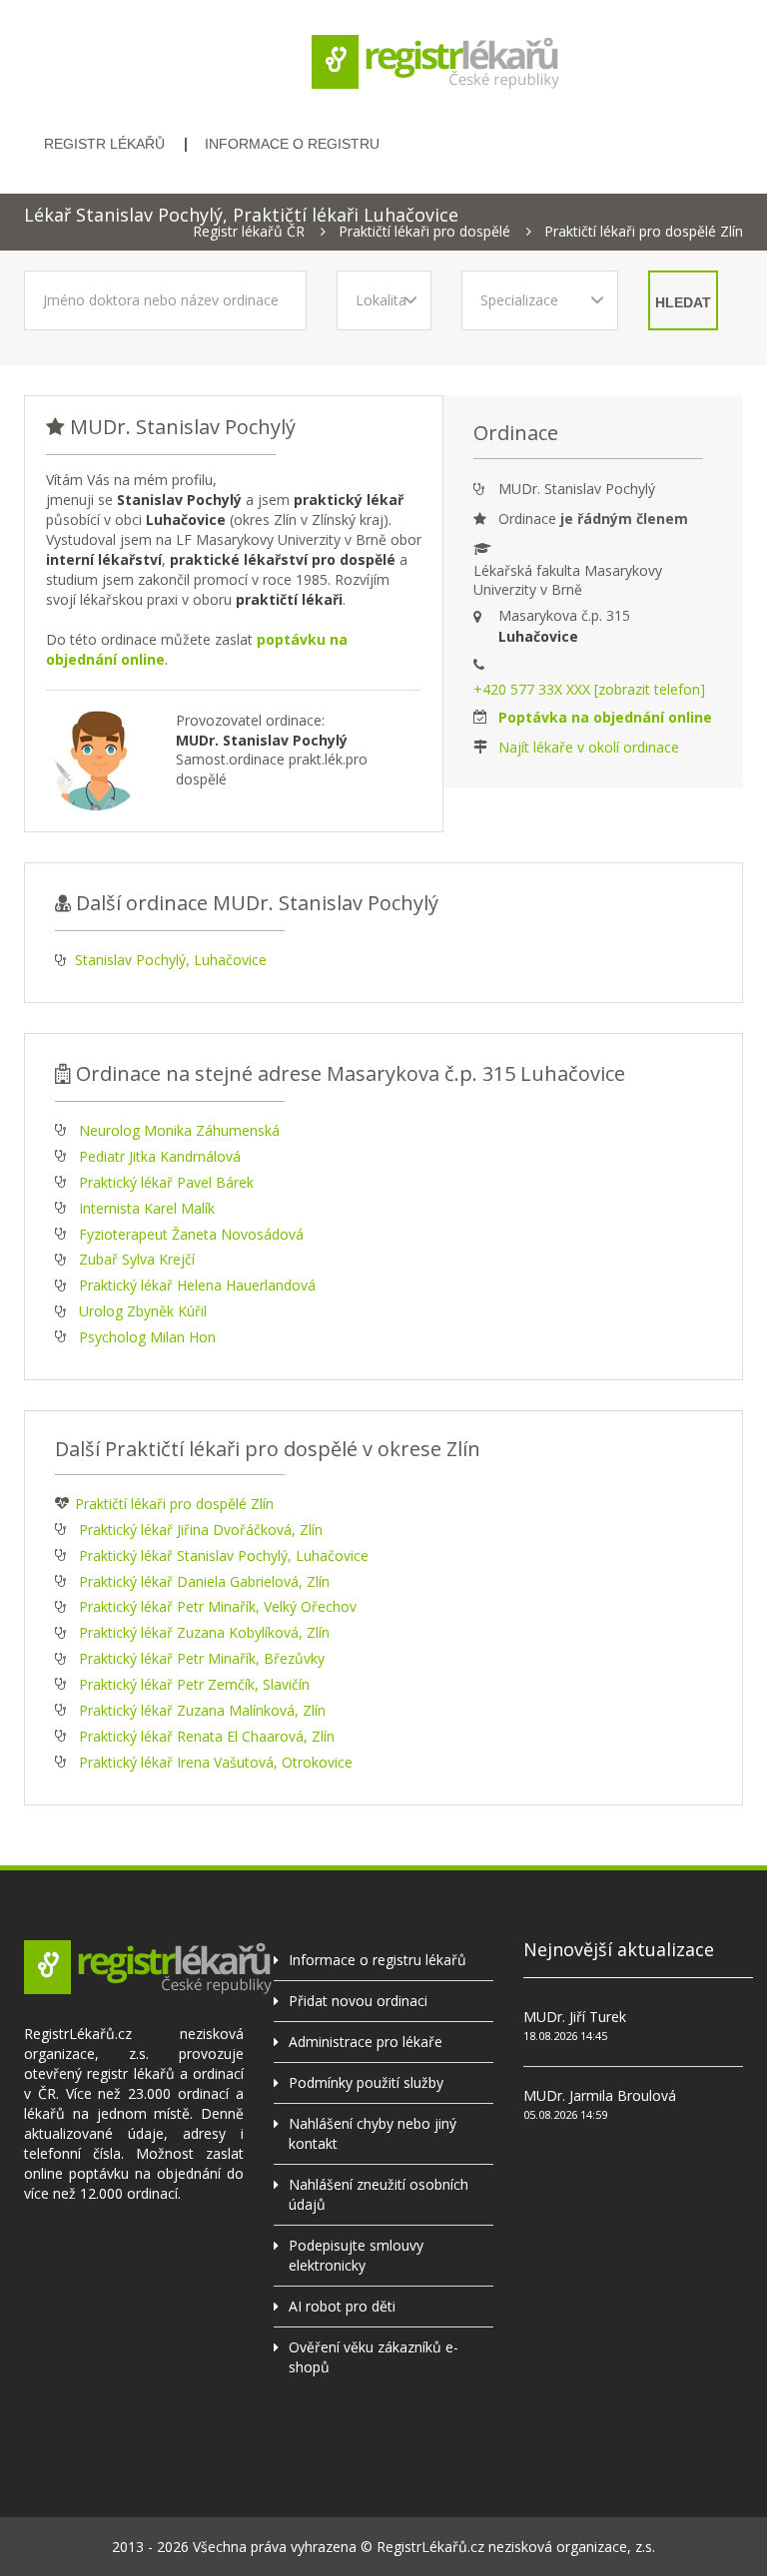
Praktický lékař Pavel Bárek (166, 1182)
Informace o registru (292, 144)
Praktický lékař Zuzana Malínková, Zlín (202, 1710)
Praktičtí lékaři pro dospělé (424, 232)
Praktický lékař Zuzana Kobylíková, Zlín (204, 1632)
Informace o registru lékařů (378, 1960)
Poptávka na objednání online (605, 717)
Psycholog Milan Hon (147, 1337)
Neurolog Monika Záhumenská (179, 1130)
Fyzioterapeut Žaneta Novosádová (191, 1234)
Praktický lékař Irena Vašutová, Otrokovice (216, 1762)
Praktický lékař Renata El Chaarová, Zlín (207, 1736)
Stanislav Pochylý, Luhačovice (171, 960)
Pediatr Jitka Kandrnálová (160, 1156)
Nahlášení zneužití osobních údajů (379, 2194)
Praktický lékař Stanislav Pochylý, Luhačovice (224, 1555)
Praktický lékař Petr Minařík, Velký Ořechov (218, 1606)
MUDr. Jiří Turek (575, 2017)
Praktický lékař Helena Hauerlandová (197, 1285)
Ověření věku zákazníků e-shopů (374, 2357)
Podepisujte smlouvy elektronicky (356, 2255)
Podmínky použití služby (366, 2082)
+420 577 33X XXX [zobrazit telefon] (589, 689)
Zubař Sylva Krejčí (137, 1259)
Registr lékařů (104, 144)
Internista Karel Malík (147, 1208)
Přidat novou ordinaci (358, 2001)
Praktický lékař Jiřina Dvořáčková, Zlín (201, 1530)
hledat (683, 302)
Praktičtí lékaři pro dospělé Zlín (644, 232)
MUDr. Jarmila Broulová (600, 2095)
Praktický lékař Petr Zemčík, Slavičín (194, 1684)
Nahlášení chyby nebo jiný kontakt (373, 2133)
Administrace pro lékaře (366, 2042)
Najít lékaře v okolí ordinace (589, 747)
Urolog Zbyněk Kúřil (143, 1311)
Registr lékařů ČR (249, 232)
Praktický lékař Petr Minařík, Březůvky (202, 1658)
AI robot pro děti (342, 2306)
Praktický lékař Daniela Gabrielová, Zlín (204, 1581)
